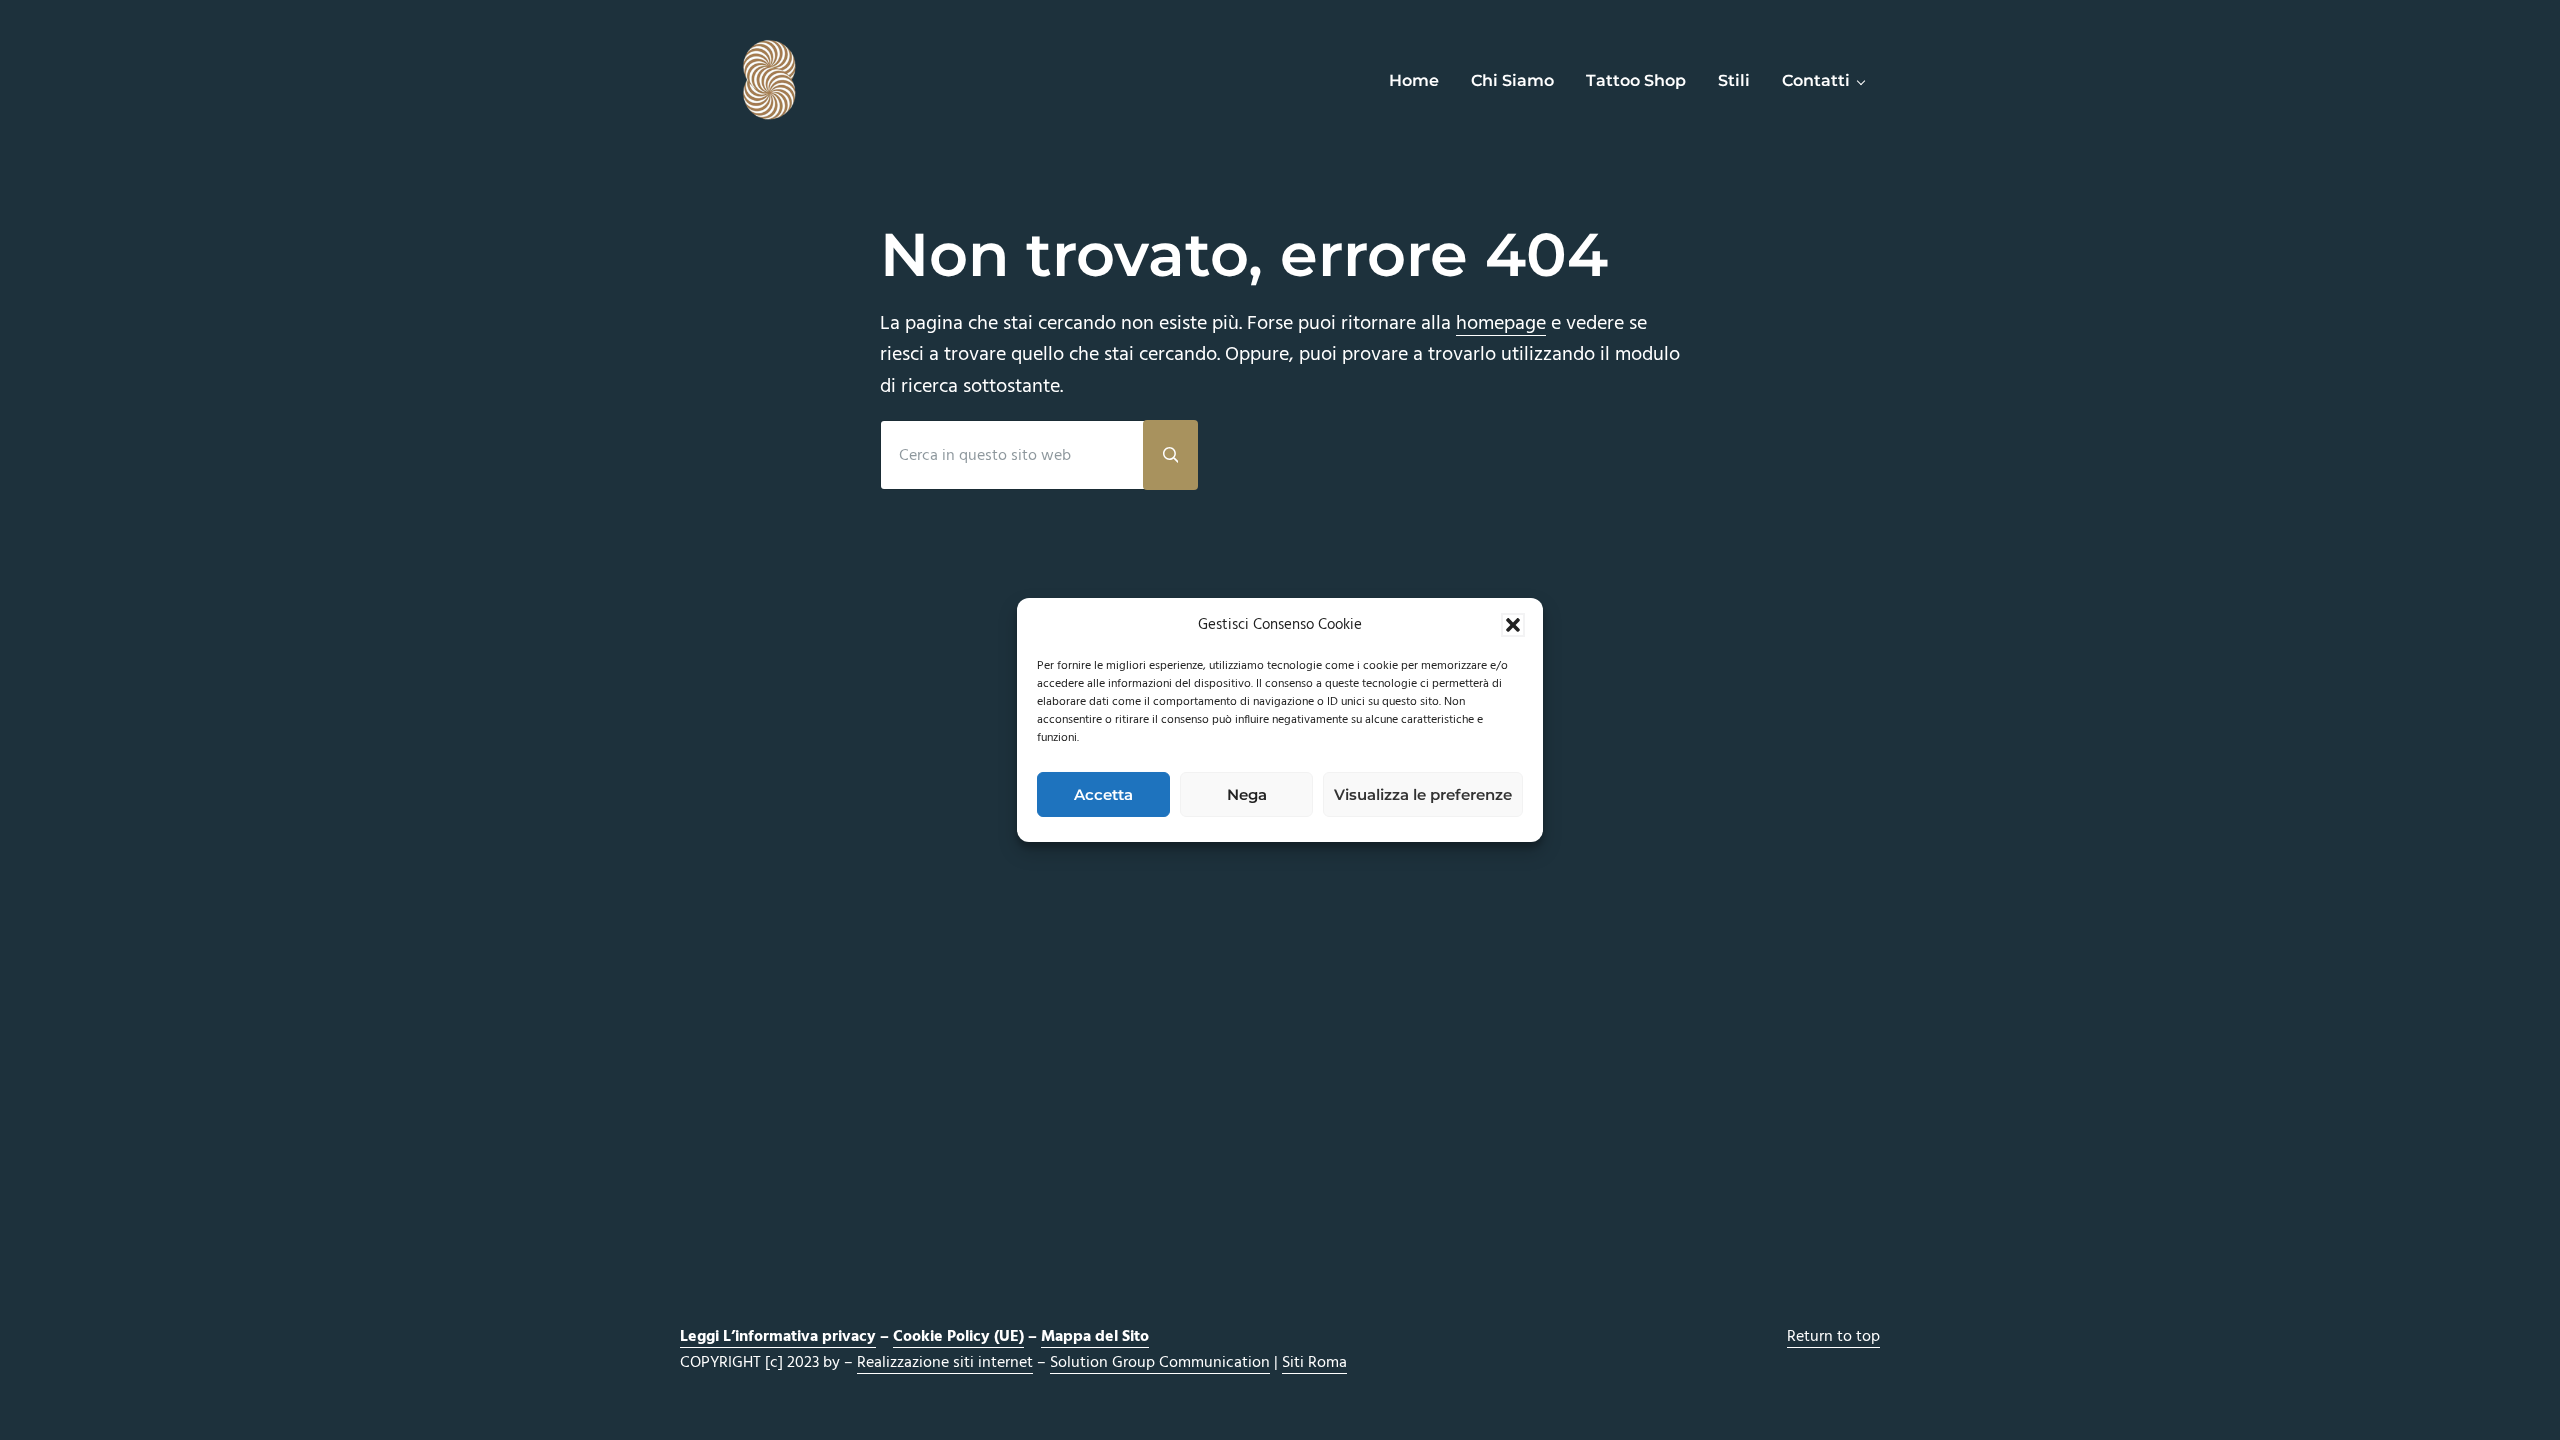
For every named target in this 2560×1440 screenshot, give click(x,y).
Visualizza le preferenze (1423, 794)
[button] (1513, 625)
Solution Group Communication (1160, 1363)
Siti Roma (1314, 1363)
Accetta (1103, 794)
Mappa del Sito (1095, 1337)
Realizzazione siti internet (945, 1363)
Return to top (1833, 1337)
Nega (1247, 794)
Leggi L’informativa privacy (778, 1337)
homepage (1501, 324)
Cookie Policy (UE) (958, 1337)
